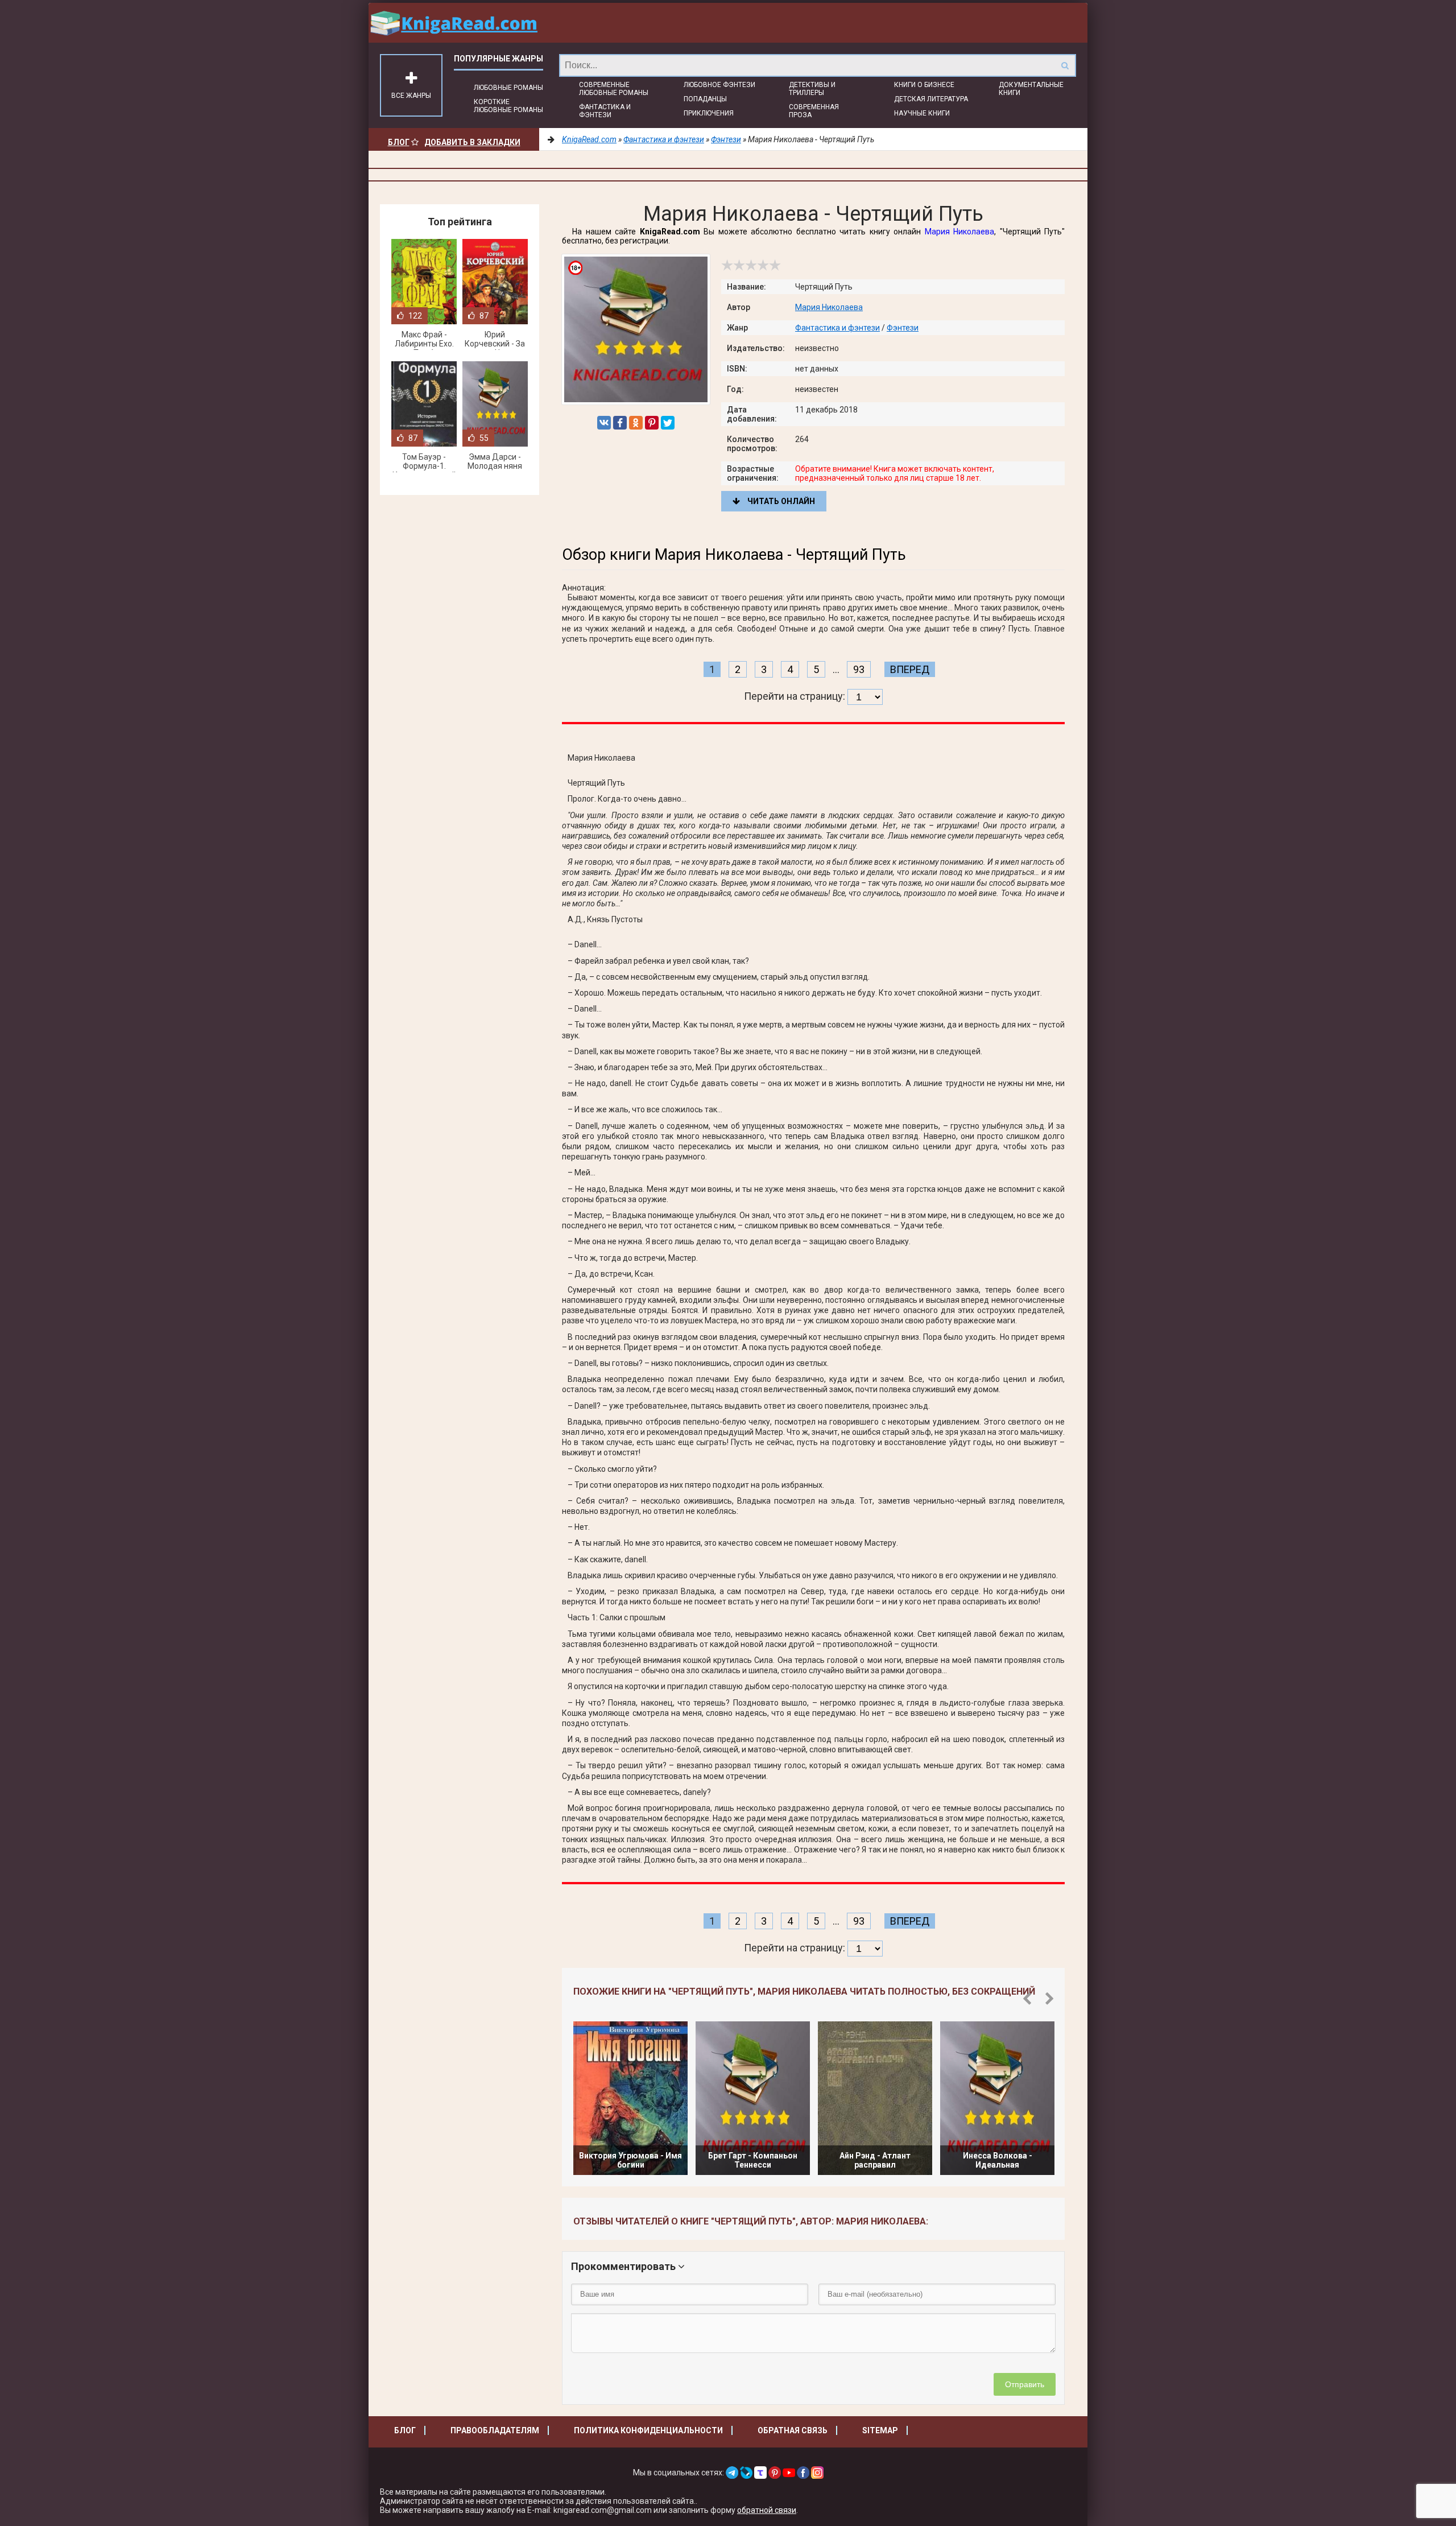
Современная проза (814, 111)
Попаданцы (705, 99)
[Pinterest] (652, 423)
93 (859, 669)
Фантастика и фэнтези (605, 111)
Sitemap (880, 2430)
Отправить (1025, 2384)
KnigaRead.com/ (454, 23)
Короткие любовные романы (508, 106)
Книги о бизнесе (924, 85)
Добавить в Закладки (472, 142)
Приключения (709, 113)
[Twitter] (668, 423)
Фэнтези (903, 328)
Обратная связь (793, 2430)
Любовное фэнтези (719, 85)
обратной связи (767, 2510)
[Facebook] (620, 423)
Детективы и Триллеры (812, 89)
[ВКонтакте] (604, 423)
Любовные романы (508, 88)
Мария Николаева (960, 232)
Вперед (910, 669)
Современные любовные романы (614, 89)
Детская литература (931, 99)
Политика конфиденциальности (648, 2430)
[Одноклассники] (636, 423)
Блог (399, 142)
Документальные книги (1031, 89)
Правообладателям (495, 2430)
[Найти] (1065, 65)
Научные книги (922, 113)
